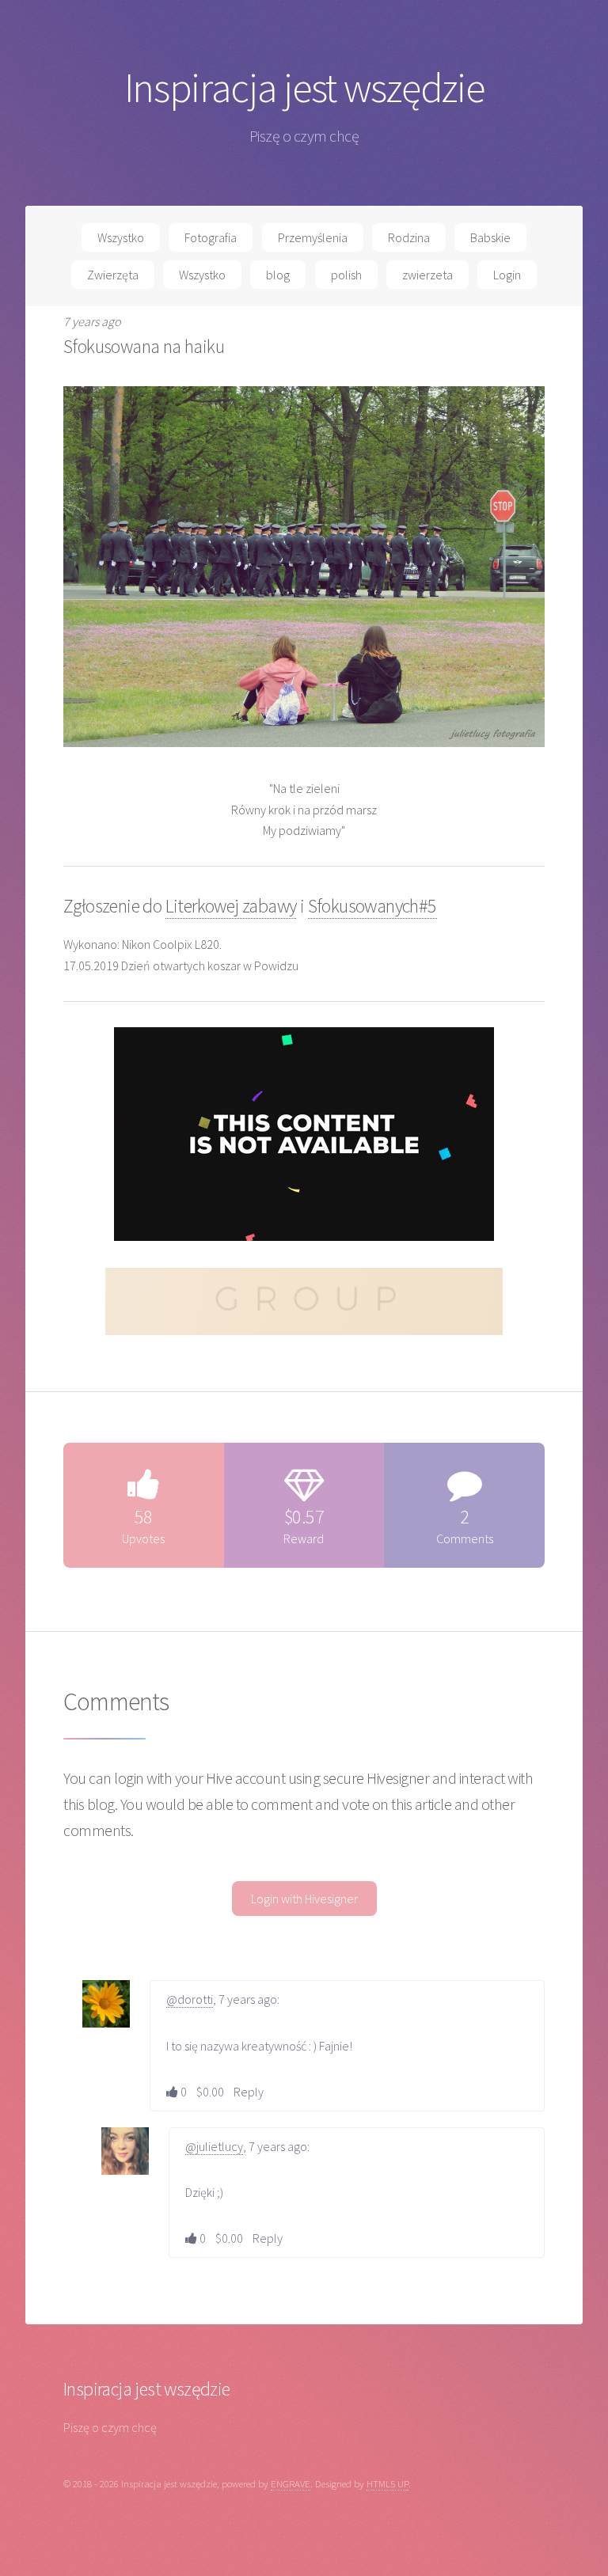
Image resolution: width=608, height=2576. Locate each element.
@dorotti (190, 1999)
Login (507, 275)
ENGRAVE (291, 2483)
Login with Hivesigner (304, 1899)
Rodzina (409, 237)
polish (346, 275)
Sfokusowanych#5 (372, 906)
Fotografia (211, 237)
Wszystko (121, 237)
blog (278, 275)
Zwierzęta (113, 275)
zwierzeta (427, 275)
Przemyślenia (313, 237)
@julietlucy (214, 2146)
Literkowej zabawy (231, 906)
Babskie (490, 237)
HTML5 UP (388, 2483)
